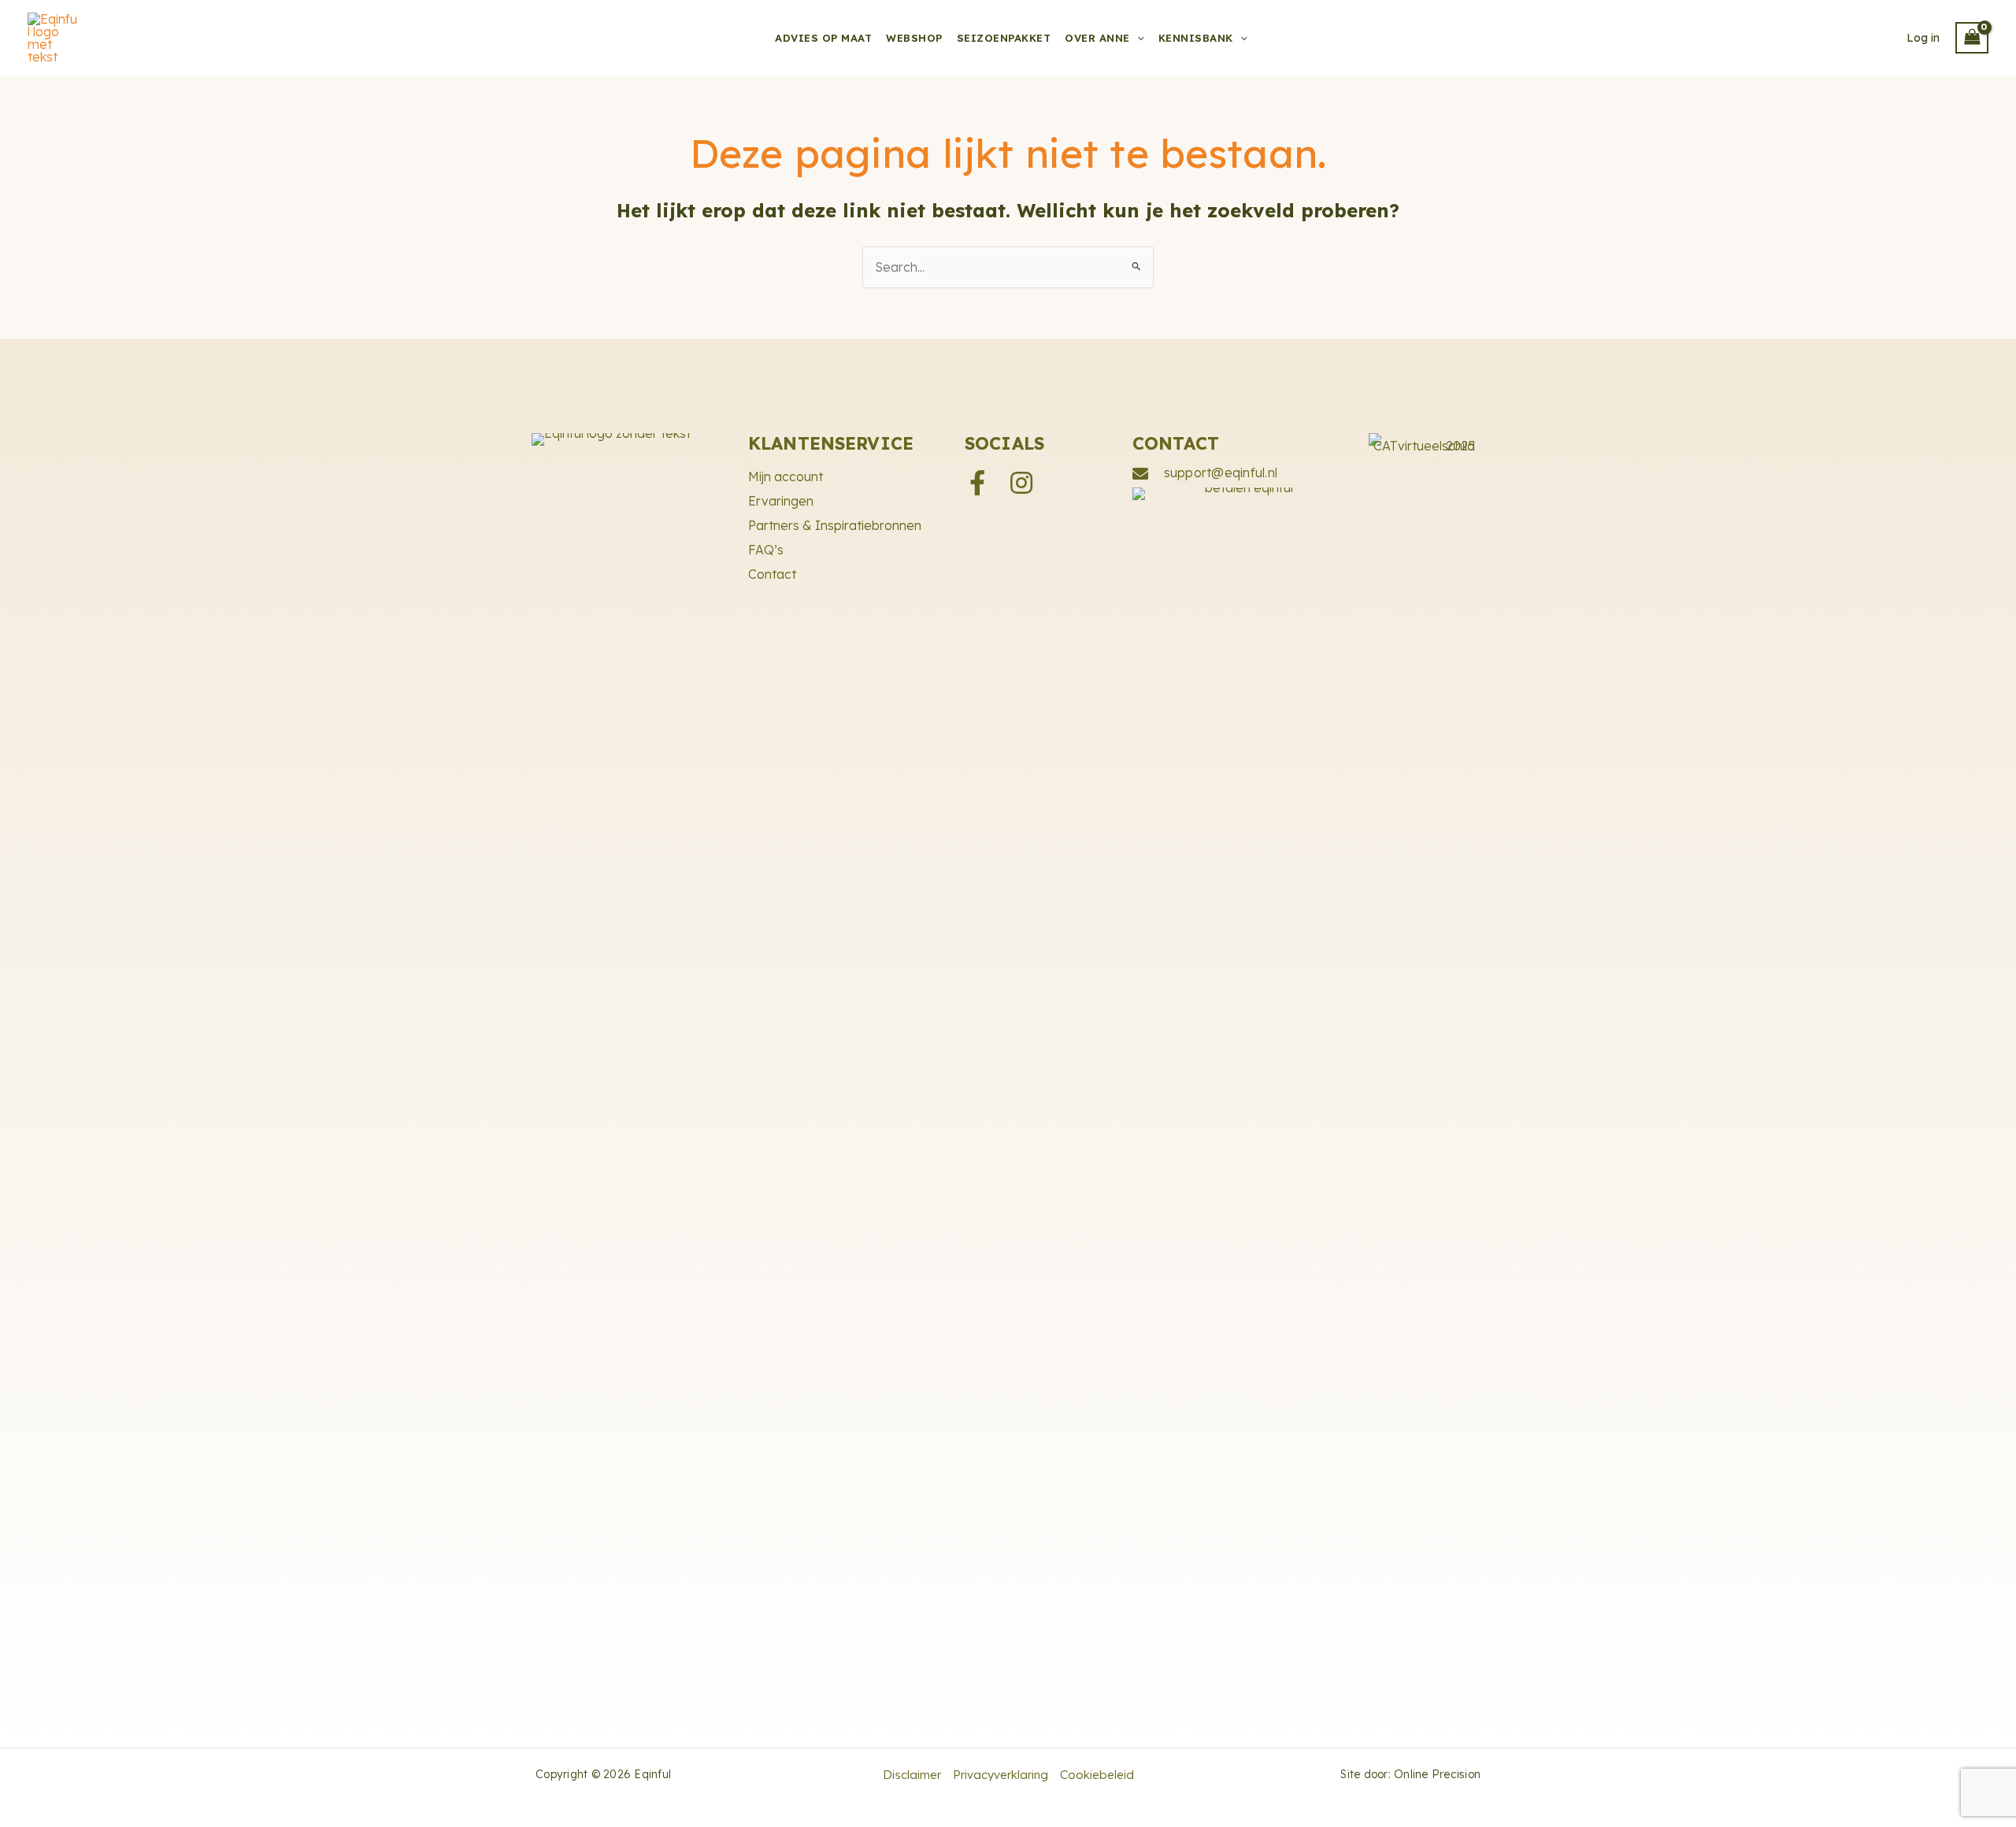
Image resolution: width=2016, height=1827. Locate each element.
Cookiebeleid (1097, 1775)
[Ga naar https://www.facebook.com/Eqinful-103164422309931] (977, 484)
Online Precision (1437, 1774)
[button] (1137, 38)
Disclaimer (912, 1775)
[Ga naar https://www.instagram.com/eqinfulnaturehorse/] (1021, 484)
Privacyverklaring (1001, 1775)
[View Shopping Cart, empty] (1972, 38)
